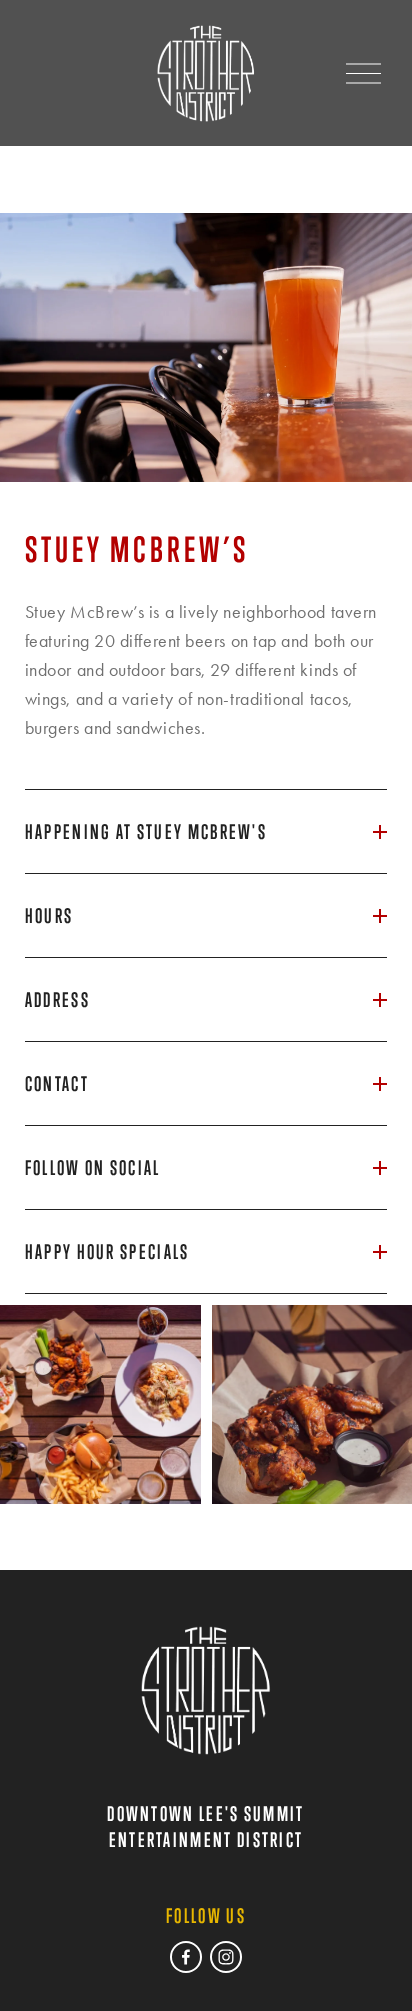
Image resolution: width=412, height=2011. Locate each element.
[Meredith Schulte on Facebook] (186, 1957)
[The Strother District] (226, 1957)
